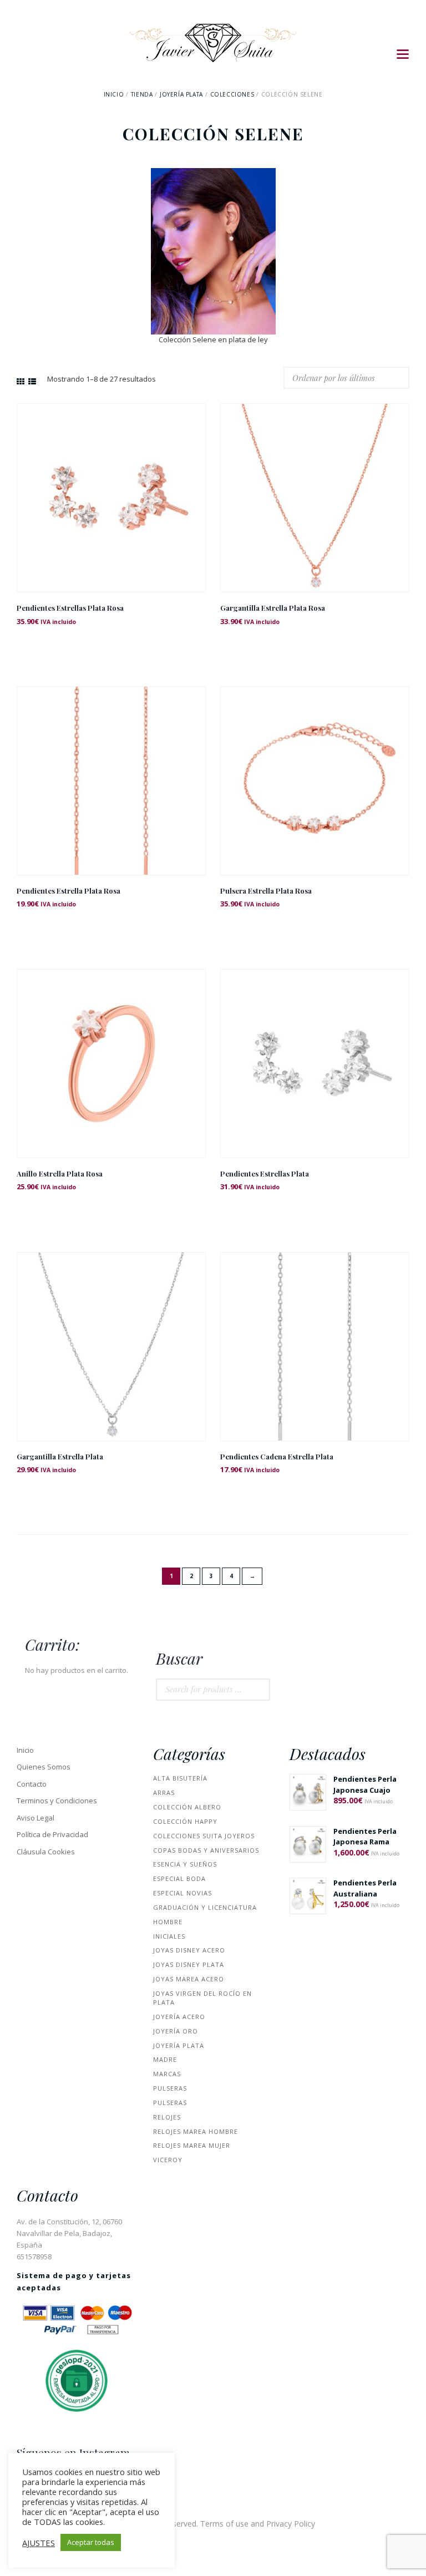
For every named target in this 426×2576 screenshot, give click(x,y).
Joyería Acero (179, 2017)
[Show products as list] (32, 381)
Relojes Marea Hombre (196, 2131)
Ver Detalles (111, 483)
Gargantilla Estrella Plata (60, 1456)
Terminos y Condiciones (57, 1801)
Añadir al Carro (111, 508)
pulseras (170, 2088)
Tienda (142, 94)
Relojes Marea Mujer (192, 2145)
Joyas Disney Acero (189, 1950)
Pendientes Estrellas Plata (265, 1173)
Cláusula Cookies (46, 1852)
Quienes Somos (44, 1767)
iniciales (169, 1936)
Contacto (32, 1784)
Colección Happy (185, 1821)
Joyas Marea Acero (189, 1979)
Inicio (114, 94)
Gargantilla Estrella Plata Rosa (273, 608)
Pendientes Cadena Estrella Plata (277, 1456)
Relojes (167, 2117)
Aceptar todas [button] (91, 2542)
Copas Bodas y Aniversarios (206, 1850)
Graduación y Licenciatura (205, 1907)
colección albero (187, 1807)
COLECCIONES (232, 94)
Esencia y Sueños (185, 1864)
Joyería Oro (176, 2031)
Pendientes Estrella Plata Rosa (69, 891)
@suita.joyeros (52, 2466)
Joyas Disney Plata (189, 1964)
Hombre (168, 1922)
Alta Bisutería (180, 1778)
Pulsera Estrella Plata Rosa (266, 891)
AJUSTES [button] (39, 2543)
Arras (164, 1792)
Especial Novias (182, 1893)
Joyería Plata (181, 94)
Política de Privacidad (52, 1834)
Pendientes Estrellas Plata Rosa (70, 608)
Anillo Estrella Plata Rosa (60, 1173)
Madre (165, 2059)
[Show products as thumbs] (21, 381)
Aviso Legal (35, 1818)
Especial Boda (179, 1878)
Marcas (167, 2074)
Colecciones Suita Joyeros (204, 1836)
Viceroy (168, 2160)
